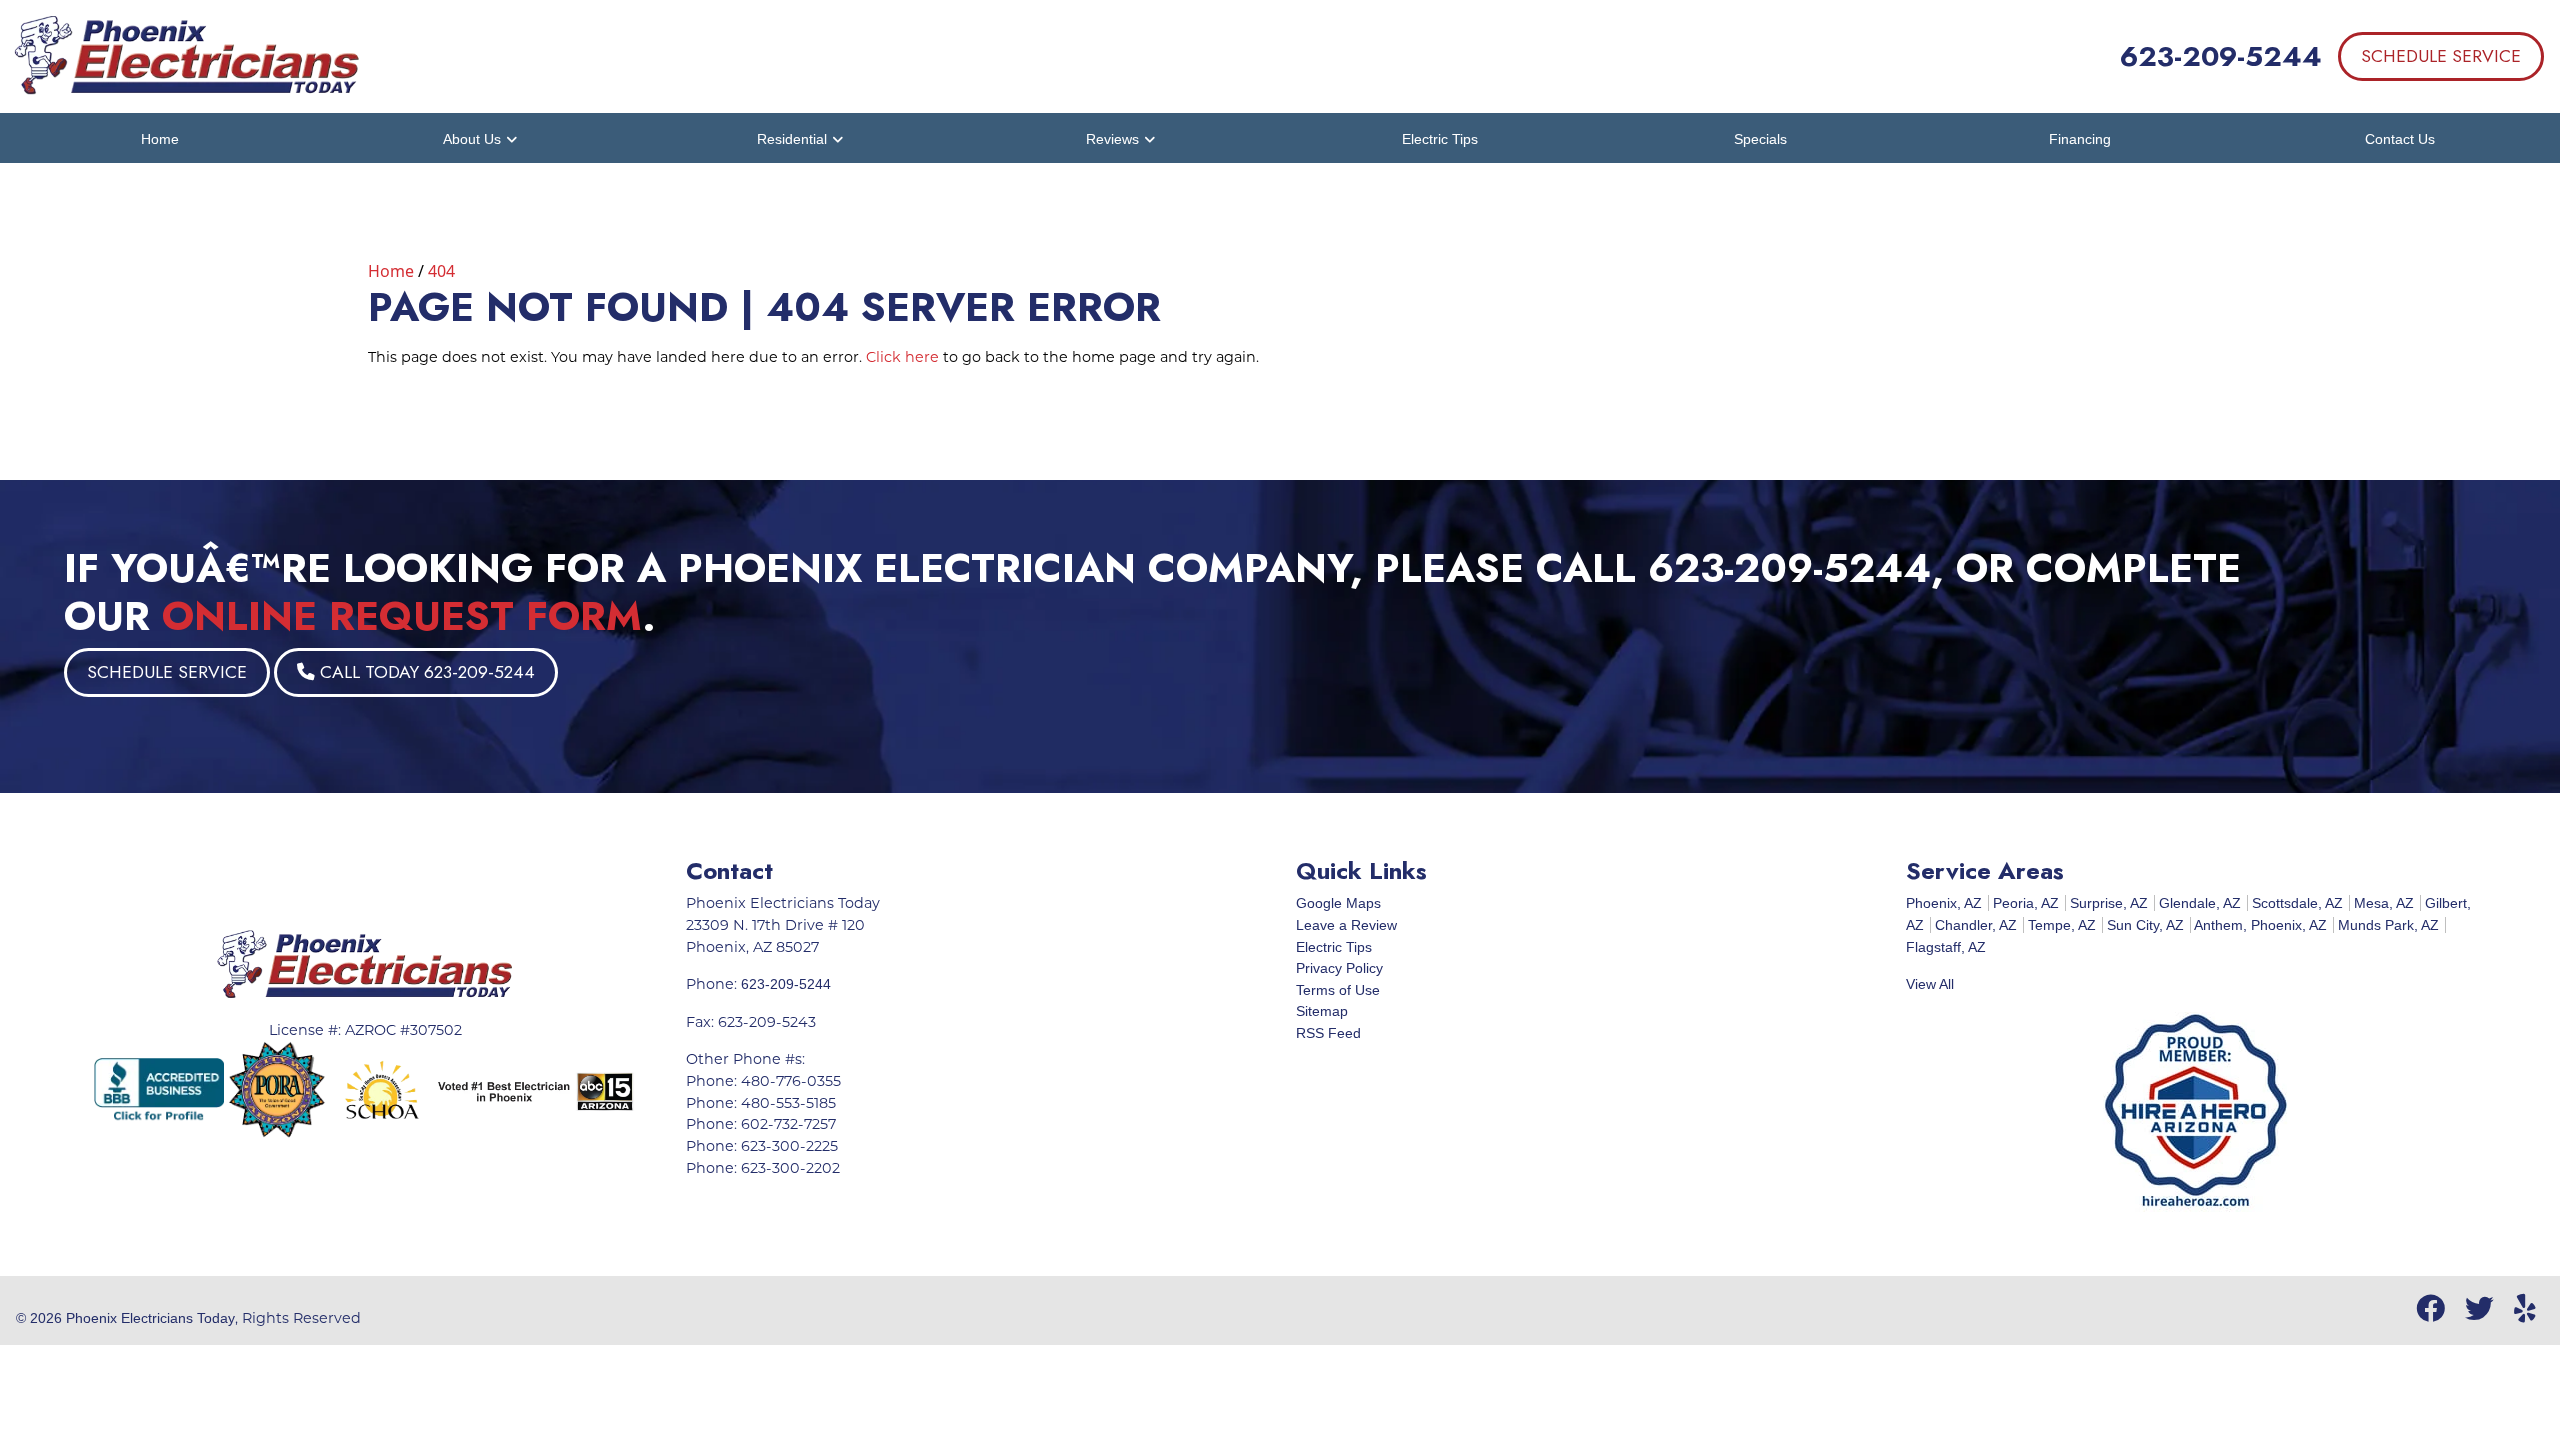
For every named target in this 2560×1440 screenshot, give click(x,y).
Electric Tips (1334, 947)
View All (1930, 984)
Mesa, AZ (2384, 903)
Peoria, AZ (2026, 903)
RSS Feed (1328, 1033)
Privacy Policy (1339, 968)
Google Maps (1338, 903)
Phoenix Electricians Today (150, 1318)
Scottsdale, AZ (2297, 903)
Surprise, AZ (2109, 903)
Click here (902, 357)
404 (441, 271)
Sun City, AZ (2145, 925)
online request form (402, 616)
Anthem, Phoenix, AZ (2260, 925)
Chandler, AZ (1976, 925)
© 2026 (41, 1318)
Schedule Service (2441, 56)
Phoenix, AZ (1944, 903)
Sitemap (1322, 1011)
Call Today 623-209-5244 (425, 672)
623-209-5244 (2221, 56)
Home (391, 271)
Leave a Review (1346, 925)
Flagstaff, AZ (1946, 947)
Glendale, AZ (2200, 903)
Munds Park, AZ (2388, 925)
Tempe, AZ (2062, 925)
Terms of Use (1338, 990)
